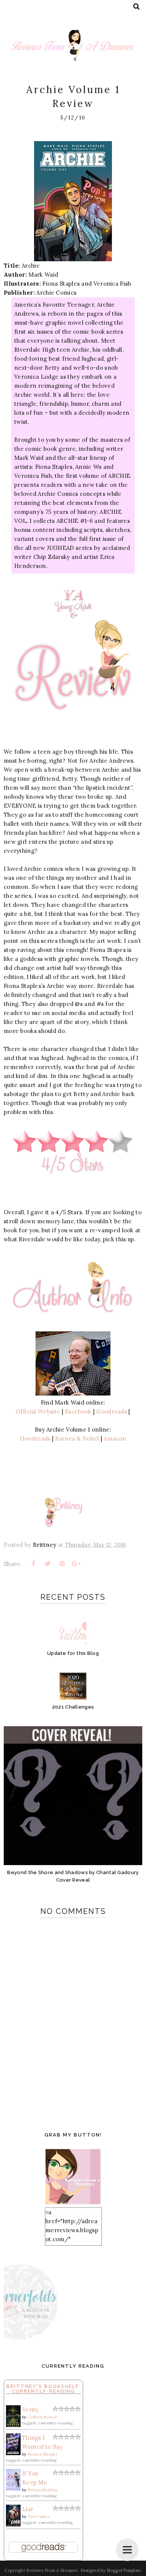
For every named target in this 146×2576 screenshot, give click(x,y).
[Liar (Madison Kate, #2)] (13, 2524)
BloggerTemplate (124, 2570)
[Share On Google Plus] (76, 1564)
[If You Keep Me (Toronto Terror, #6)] (13, 2489)
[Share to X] (48, 1564)
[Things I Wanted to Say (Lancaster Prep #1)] (13, 2453)
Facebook (78, 1411)
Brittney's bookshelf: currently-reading (44, 2389)
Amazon (115, 1439)
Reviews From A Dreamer (52, 2570)
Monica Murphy (42, 2454)
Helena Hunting (42, 2490)
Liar (28, 2509)
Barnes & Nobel (77, 1439)
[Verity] (13, 2425)
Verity (31, 2410)
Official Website (38, 1411)
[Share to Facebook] (33, 1564)
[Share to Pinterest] (62, 1564)
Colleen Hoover (42, 2417)
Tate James (39, 2517)
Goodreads (112, 1411)
